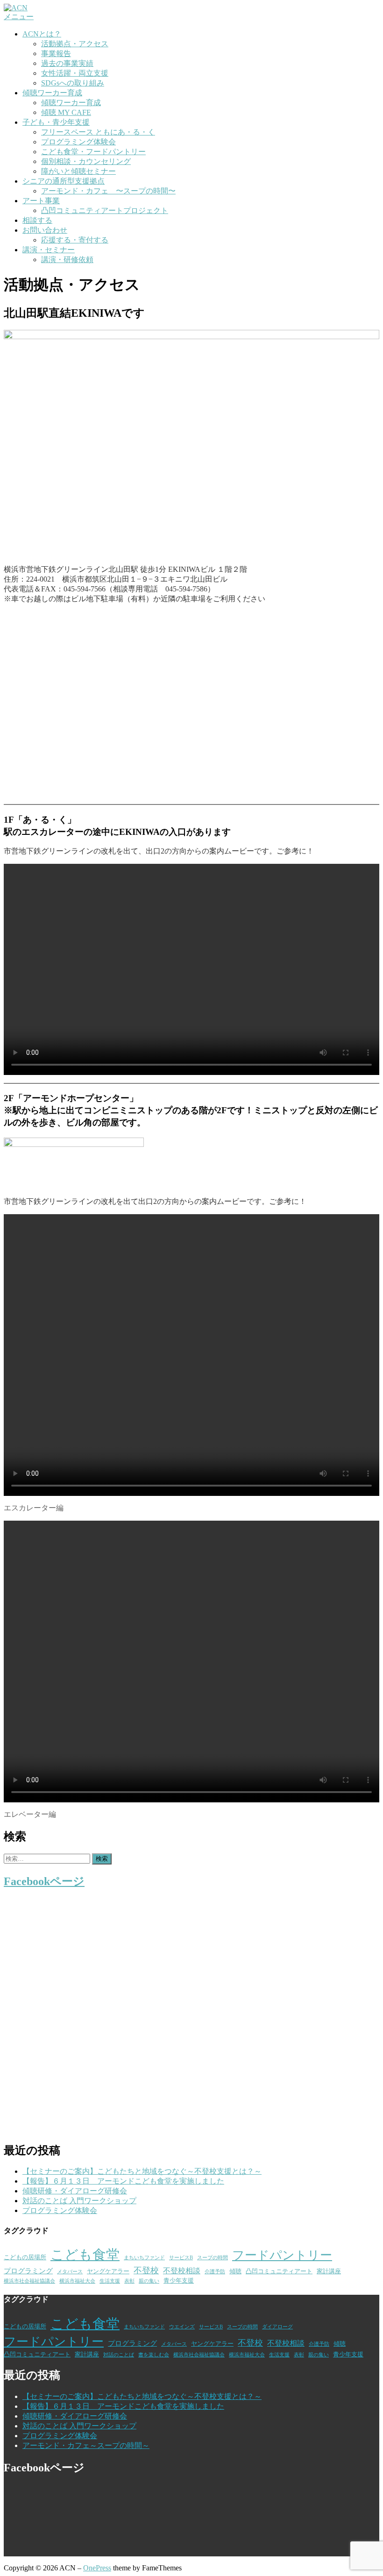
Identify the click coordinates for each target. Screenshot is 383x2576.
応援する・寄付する (75, 240)
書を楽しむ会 (154, 2355)
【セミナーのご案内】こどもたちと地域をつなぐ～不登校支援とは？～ (142, 2171)
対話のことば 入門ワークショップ (79, 2201)
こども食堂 (85, 2255)
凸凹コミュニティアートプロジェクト (105, 210)
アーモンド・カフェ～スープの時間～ (86, 2445)
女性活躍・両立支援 (75, 73)
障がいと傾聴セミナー (78, 171)
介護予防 (215, 2272)
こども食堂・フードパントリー (93, 152)
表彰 (129, 2281)
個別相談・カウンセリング (86, 161)
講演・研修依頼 (67, 260)
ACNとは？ (42, 34)
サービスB (181, 2258)
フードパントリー (282, 2255)
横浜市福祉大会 (77, 2281)
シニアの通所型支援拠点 (64, 181)
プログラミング (28, 2271)
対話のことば (119, 2355)
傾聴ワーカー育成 (52, 93)
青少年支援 (179, 2281)
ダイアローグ (277, 2327)
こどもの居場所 (25, 2257)
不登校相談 (182, 2271)
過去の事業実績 (67, 63)
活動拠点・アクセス (75, 44)
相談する (37, 220)
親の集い (149, 2281)
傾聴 (235, 2271)
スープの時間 (213, 2258)
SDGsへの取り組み (73, 83)
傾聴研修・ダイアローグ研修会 (75, 2191)
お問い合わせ (45, 230)
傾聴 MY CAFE (66, 112)
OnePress (97, 2568)
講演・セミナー (49, 250)
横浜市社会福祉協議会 (29, 2281)
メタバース (70, 2272)
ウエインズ (182, 2327)
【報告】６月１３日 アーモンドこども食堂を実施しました (123, 2181)
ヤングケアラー (108, 2271)
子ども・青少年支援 (56, 122)
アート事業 (41, 201)
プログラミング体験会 (78, 142)
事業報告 (56, 53)
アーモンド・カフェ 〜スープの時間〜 (108, 191)
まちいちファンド (144, 2258)
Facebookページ (44, 1881)
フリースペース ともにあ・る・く (98, 132)
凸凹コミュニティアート (279, 2271)
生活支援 (110, 2281)
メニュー (19, 17)
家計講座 (329, 2271)
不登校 (146, 2270)
